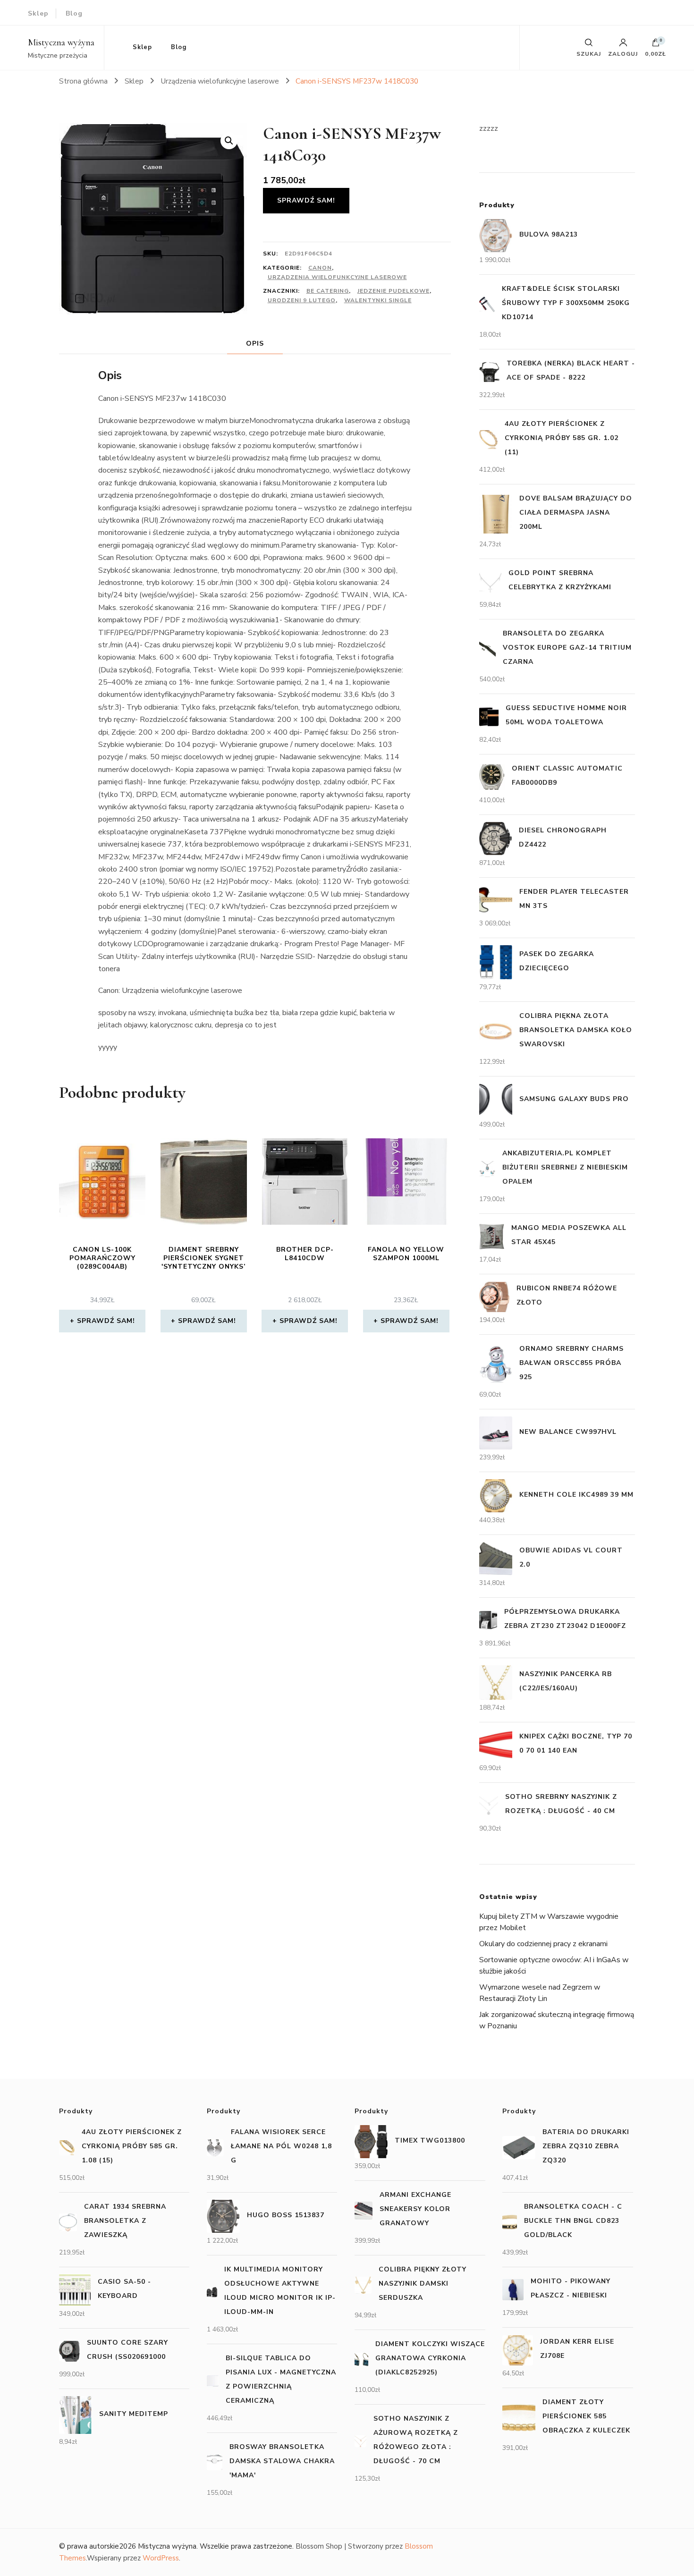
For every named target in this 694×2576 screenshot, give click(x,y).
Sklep (38, 13)
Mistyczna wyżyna (61, 42)
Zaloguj (623, 53)
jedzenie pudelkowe (394, 291)
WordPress (161, 2558)
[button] (229, 141)
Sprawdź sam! (306, 200)
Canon (320, 268)
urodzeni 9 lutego (302, 300)
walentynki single (378, 300)
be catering (328, 291)
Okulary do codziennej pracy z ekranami (543, 1944)
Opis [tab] (255, 343)
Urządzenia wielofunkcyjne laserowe (337, 277)
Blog (74, 13)
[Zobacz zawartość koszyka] (656, 45)
